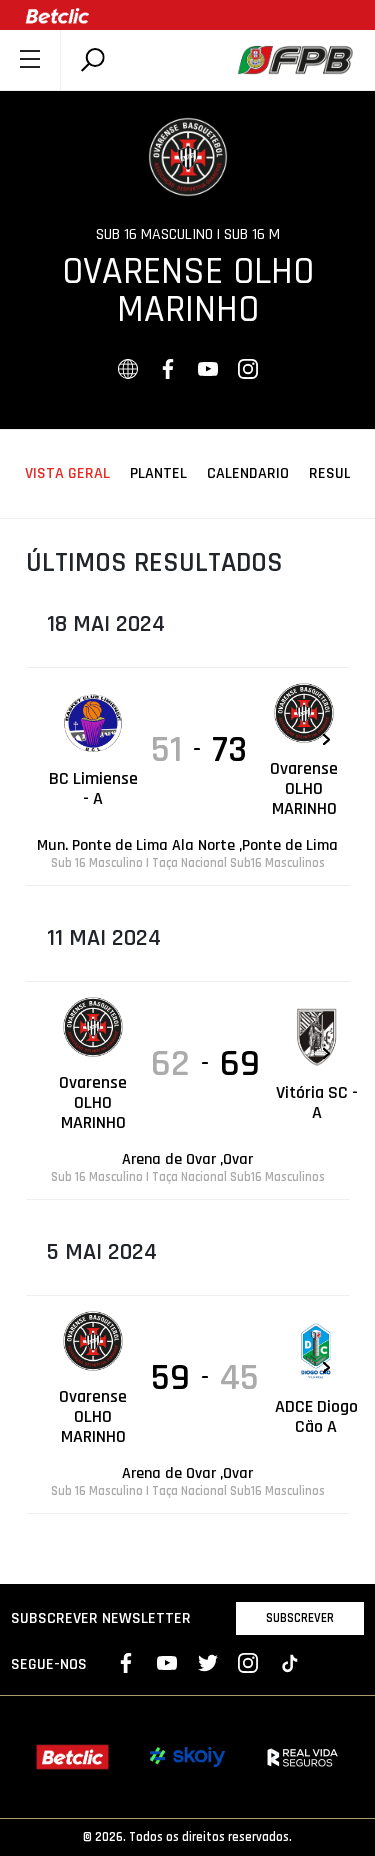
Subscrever (300, 1618)
